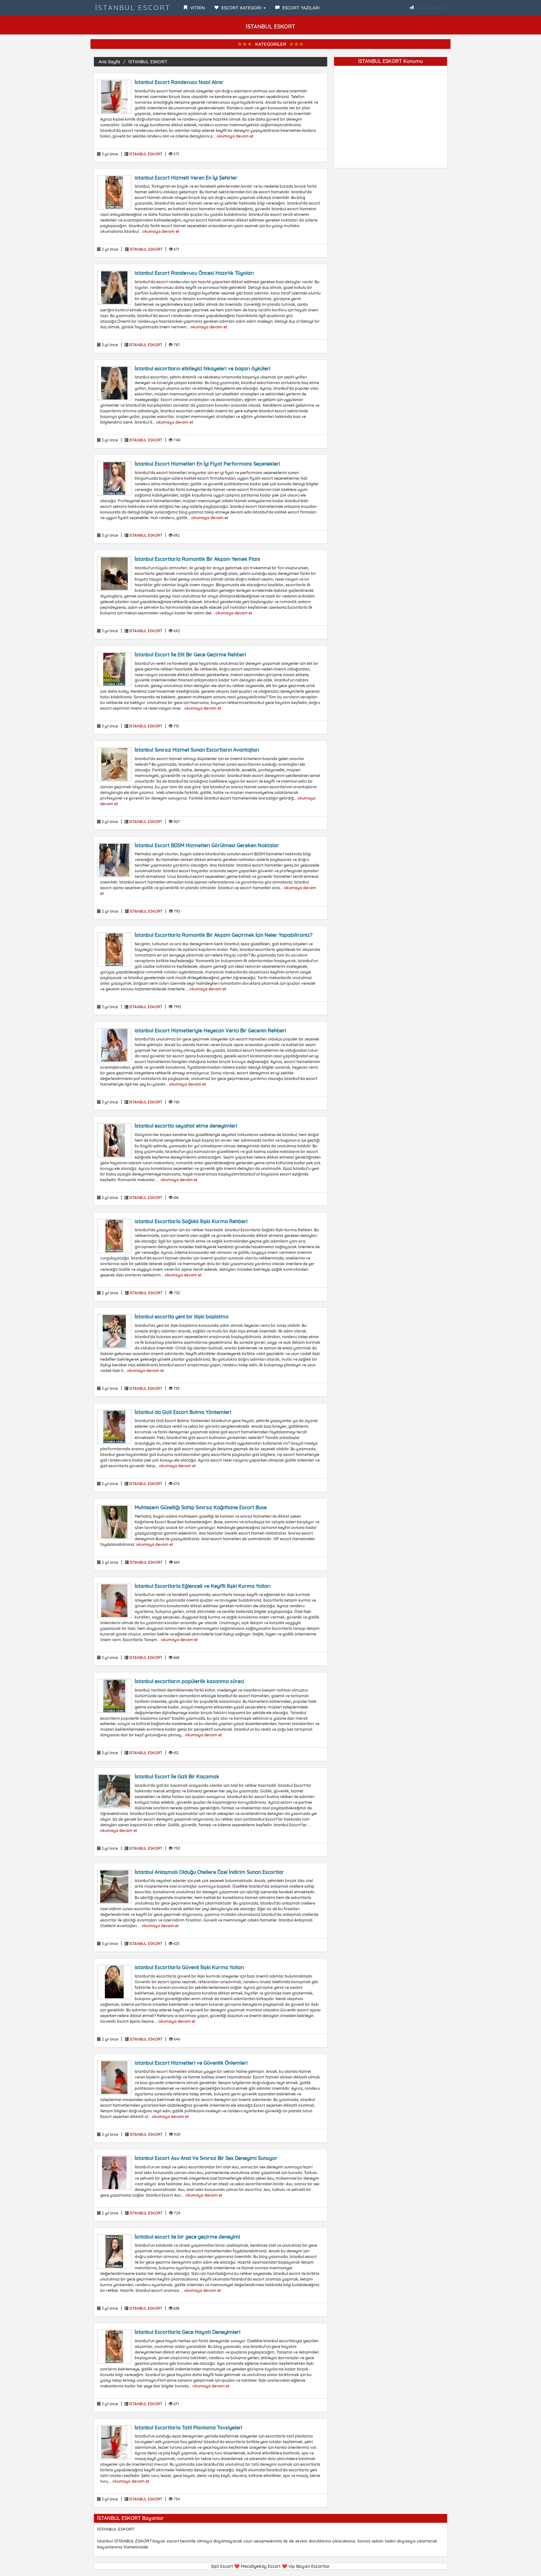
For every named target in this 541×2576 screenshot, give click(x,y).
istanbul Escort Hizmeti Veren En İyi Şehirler (186, 178)
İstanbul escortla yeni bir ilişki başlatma (182, 1317)
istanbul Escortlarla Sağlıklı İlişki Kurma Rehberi (191, 1221)
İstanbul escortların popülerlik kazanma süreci (189, 1681)
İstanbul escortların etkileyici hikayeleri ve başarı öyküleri (203, 368)
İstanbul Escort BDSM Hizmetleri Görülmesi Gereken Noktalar (207, 845)
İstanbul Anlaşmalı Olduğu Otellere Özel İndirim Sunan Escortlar (209, 1872)
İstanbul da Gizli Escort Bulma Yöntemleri (183, 1412)
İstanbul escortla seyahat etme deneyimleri (186, 1126)
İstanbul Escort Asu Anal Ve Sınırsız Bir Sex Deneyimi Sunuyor (206, 2158)
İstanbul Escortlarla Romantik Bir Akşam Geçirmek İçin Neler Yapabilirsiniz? (224, 935)
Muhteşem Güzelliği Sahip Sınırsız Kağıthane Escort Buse (201, 1507)
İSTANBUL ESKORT (148, 62)
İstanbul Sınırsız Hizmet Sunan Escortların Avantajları (197, 750)
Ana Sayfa (109, 62)
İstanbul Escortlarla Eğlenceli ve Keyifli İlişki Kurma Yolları (203, 1586)
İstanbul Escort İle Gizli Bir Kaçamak (177, 1776)
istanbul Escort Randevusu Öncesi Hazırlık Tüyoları (194, 273)
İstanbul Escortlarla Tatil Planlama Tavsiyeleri (188, 2427)
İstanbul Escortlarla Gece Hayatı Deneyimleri (188, 2332)
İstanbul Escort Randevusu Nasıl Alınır (179, 82)
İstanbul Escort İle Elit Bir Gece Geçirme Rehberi (190, 654)
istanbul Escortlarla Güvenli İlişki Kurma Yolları (189, 1967)
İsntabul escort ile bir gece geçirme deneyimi (187, 2237)
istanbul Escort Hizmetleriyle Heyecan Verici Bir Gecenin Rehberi (210, 1030)
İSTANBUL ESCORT (133, 8)
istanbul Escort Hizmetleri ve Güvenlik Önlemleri (191, 2063)
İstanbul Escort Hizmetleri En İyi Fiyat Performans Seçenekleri (207, 464)
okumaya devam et (235, 136)
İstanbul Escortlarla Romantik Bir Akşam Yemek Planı (197, 559)
